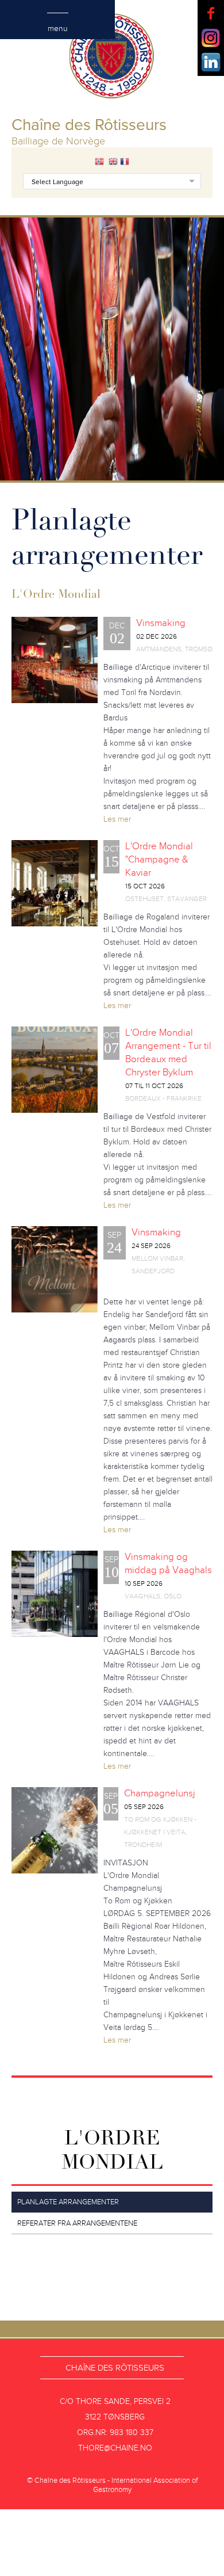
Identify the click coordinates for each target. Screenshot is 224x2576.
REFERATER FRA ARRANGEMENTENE (77, 2223)
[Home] (112, 58)
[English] (113, 162)
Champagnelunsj (160, 1793)
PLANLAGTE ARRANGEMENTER (68, 2202)
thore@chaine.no (115, 2448)
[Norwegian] (99, 162)
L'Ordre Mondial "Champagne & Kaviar (159, 860)
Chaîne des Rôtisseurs (115, 2368)
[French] (125, 162)
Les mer (117, 819)
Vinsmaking (161, 623)
